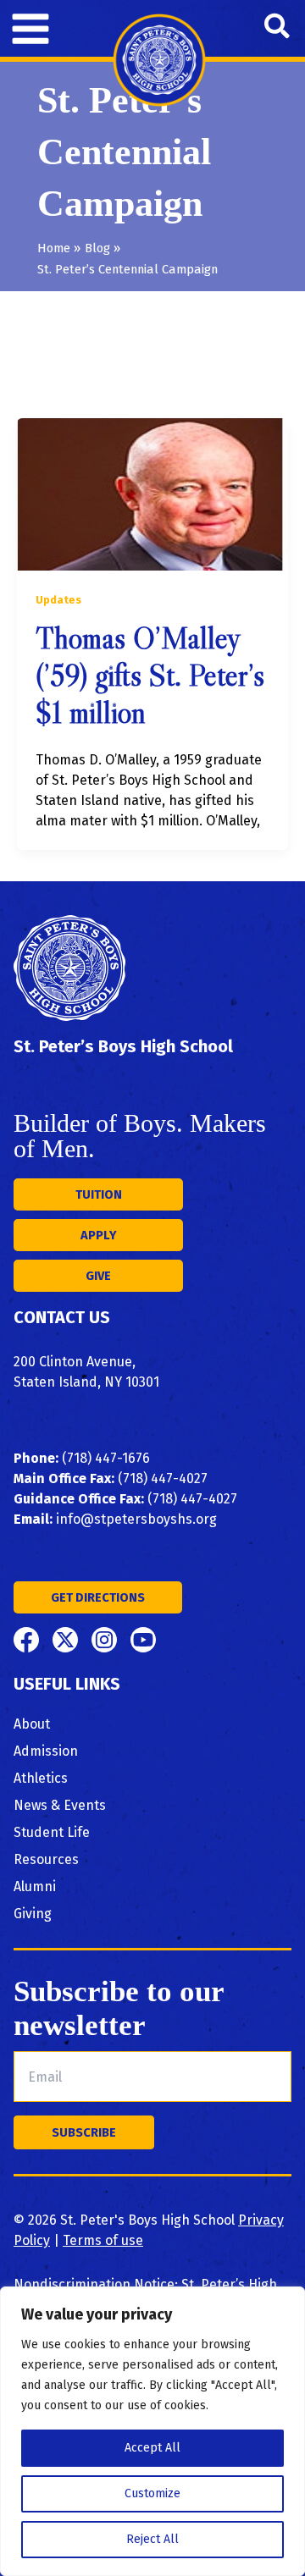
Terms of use (103, 2240)
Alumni (35, 1886)
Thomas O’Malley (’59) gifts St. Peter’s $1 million (150, 676)
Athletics (41, 1778)
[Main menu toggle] (30, 29)
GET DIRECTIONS (98, 1597)
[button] (278, 28)
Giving (33, 1914)
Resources (46, 1859)
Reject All (152, 2539)
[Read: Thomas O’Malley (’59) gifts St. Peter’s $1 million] (152, 494)
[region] (152, 2431)
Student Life (52, 1832)
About (32, 1724)
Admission (46, 1751)
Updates (58, 600)
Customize (152, 2493)
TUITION (99, 1194)
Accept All (152, 2448)
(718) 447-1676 (106, 1458)
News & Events (60, 1805)
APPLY (99, 1235)
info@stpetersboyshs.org (136, 1519)
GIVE (98, 1276)
